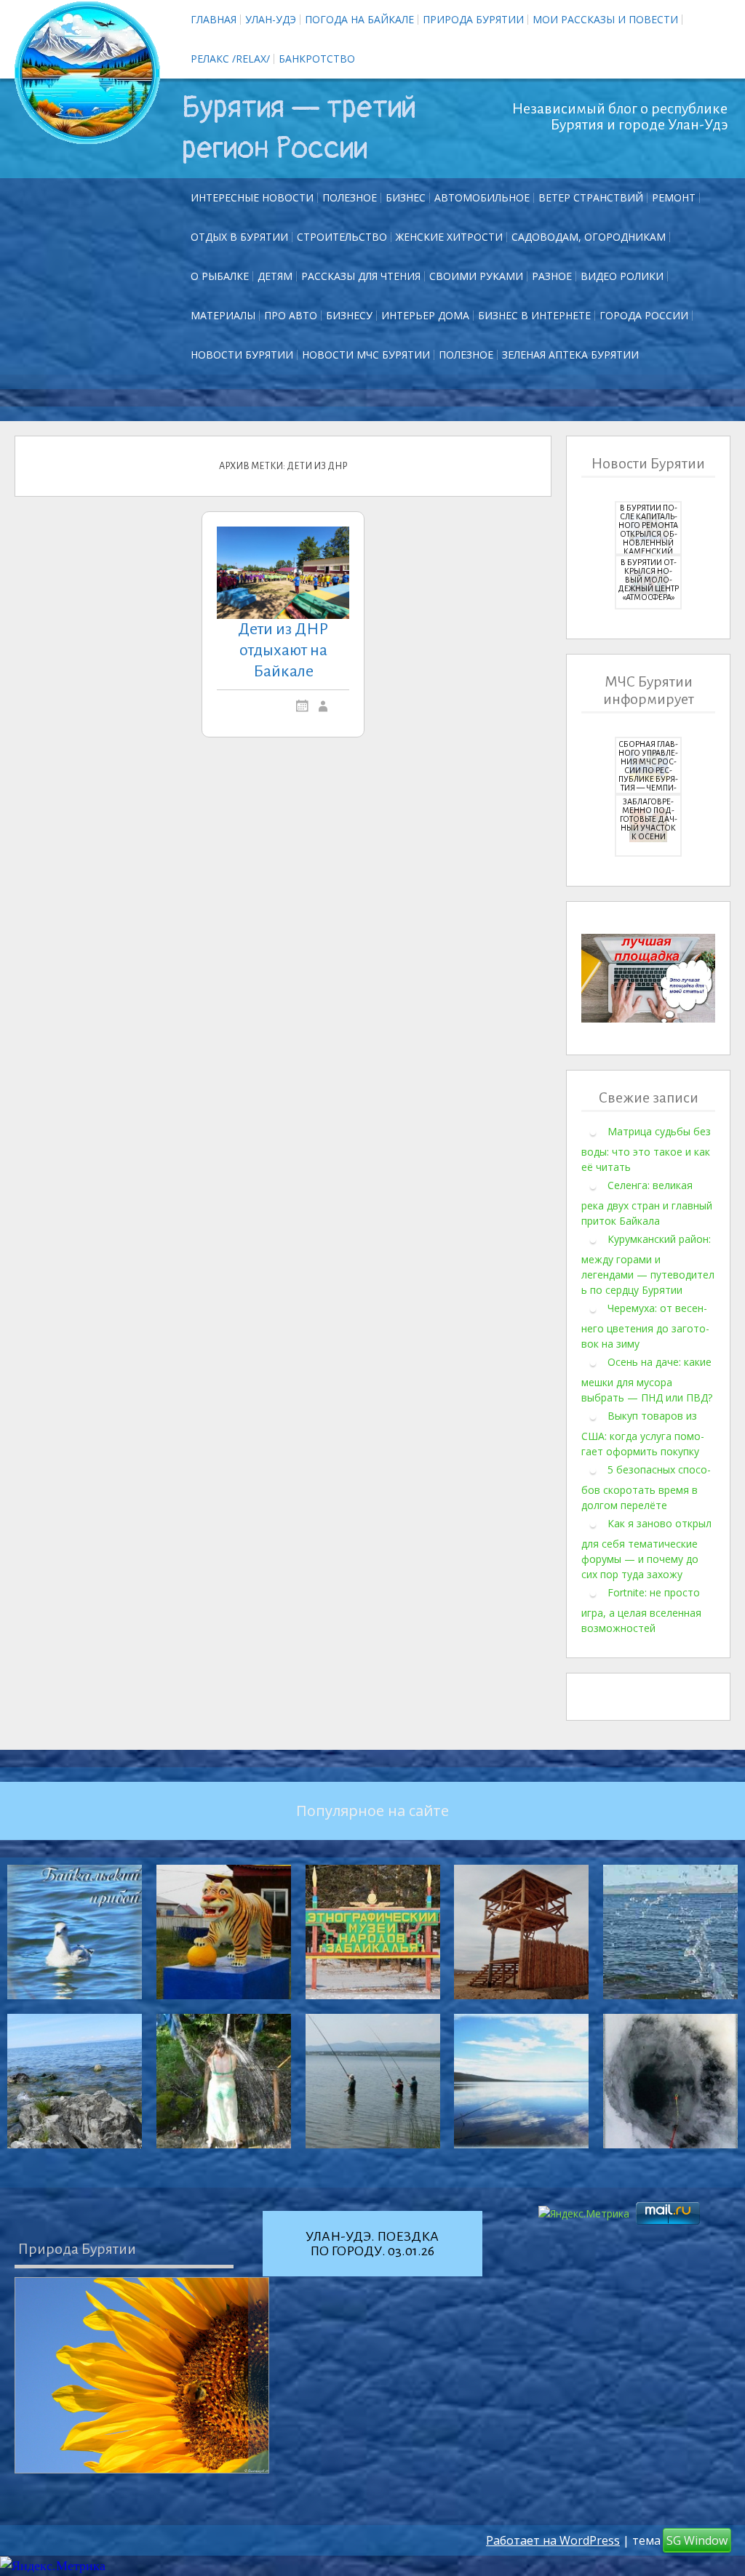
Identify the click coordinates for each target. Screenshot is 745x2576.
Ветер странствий (591, 197)
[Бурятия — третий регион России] (87, 73)
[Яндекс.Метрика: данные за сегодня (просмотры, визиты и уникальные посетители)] (53, 2566)
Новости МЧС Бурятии (366, 355)
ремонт (674, 197)
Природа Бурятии (473, 19)
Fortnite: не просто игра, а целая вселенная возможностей (641, 1610)
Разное (552, 276)
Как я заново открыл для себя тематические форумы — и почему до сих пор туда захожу (646, 1549)
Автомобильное (482, 197)
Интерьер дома (425, 315)
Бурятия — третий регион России (299, 128)
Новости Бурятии (242, 355)
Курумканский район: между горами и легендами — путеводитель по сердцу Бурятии (648, 1264)
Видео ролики (622, 276)
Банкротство (317, 59)
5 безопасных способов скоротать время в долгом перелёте (646, 1487)
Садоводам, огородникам (589, 237)
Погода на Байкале (359, 19)
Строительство (342, 237)
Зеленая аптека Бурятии (570, 355)
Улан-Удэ (271, 19)
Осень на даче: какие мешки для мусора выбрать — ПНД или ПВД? (647, 1380)
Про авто (291, 315)
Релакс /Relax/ (230, 59)
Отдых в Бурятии (239, 237)
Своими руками (476, 276)
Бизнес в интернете (534, 315)
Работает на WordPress (553, 2540)
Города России (644, 315)
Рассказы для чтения (361, 276)
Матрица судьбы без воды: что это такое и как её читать (646, 1149)
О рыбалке (220, 276)
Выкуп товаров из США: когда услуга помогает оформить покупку (643, 1433)
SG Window (697, 2540)
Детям (275, 276)
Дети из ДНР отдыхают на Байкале (283, 650)
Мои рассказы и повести (605, 19)
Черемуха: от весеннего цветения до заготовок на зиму (645, 1326)
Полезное (350, 197)
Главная (214, 19)
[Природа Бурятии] (142, 2375)
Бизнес (406, 197)
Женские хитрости (449, 237)
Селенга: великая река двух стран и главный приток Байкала (647, 1203)
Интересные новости (252, 197)
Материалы (223, 315)
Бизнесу (349, 315)
